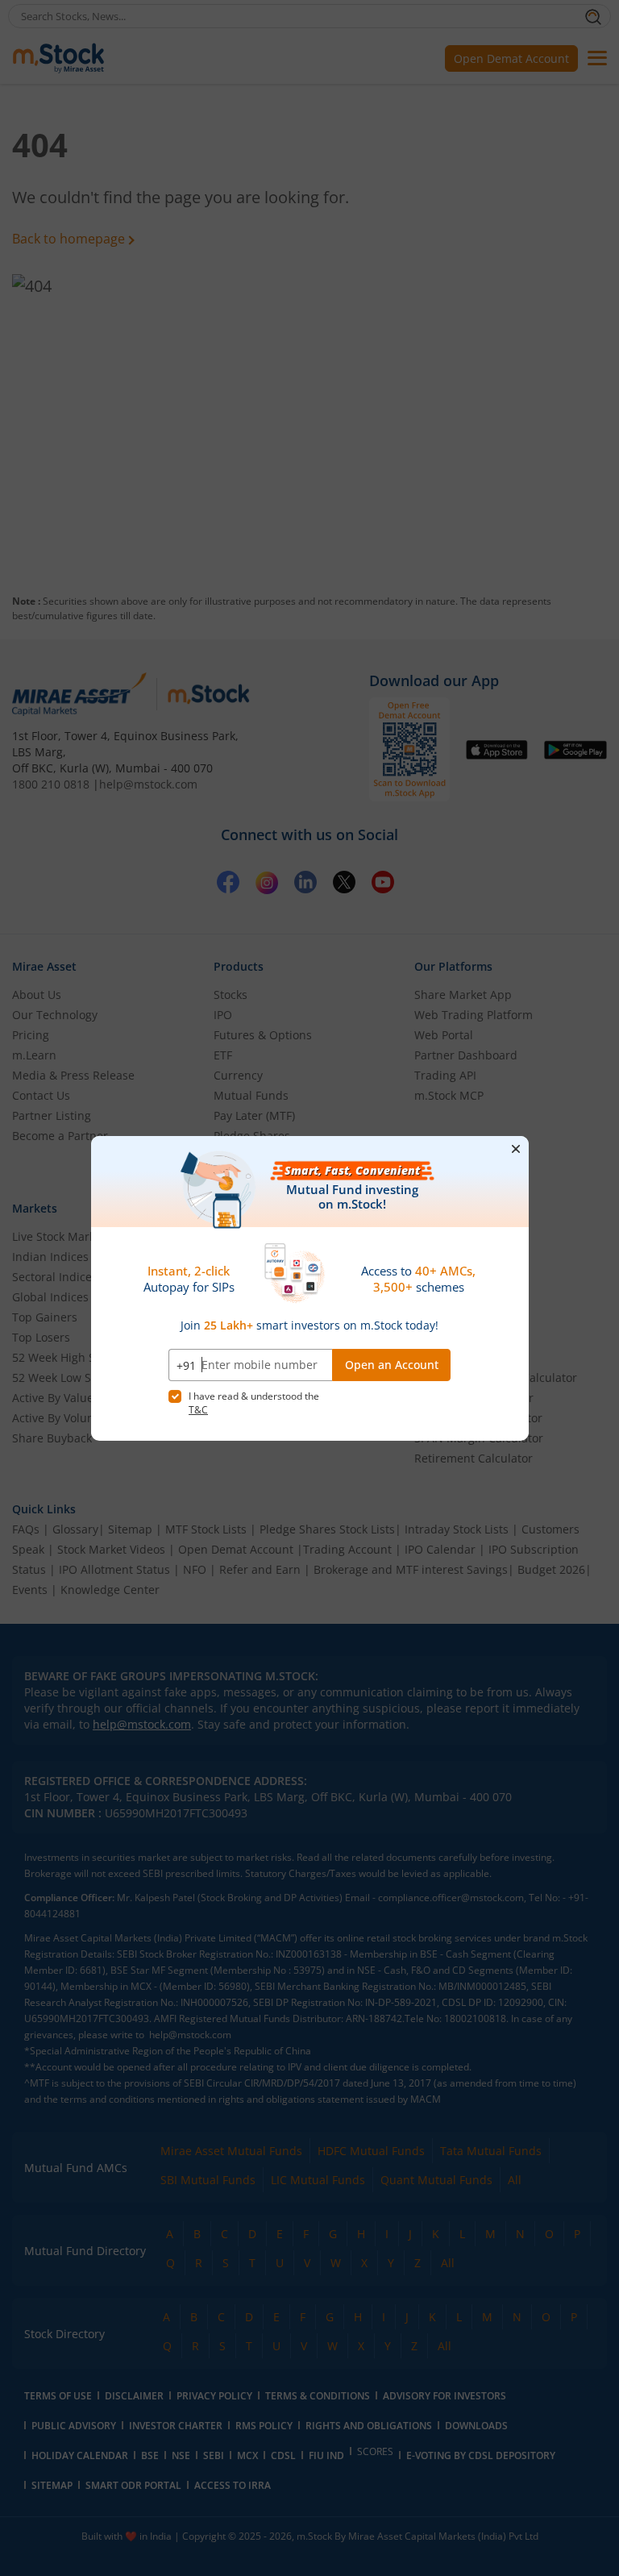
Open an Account (392, 1365)
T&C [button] (198, 1410)
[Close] (516, 1148)
